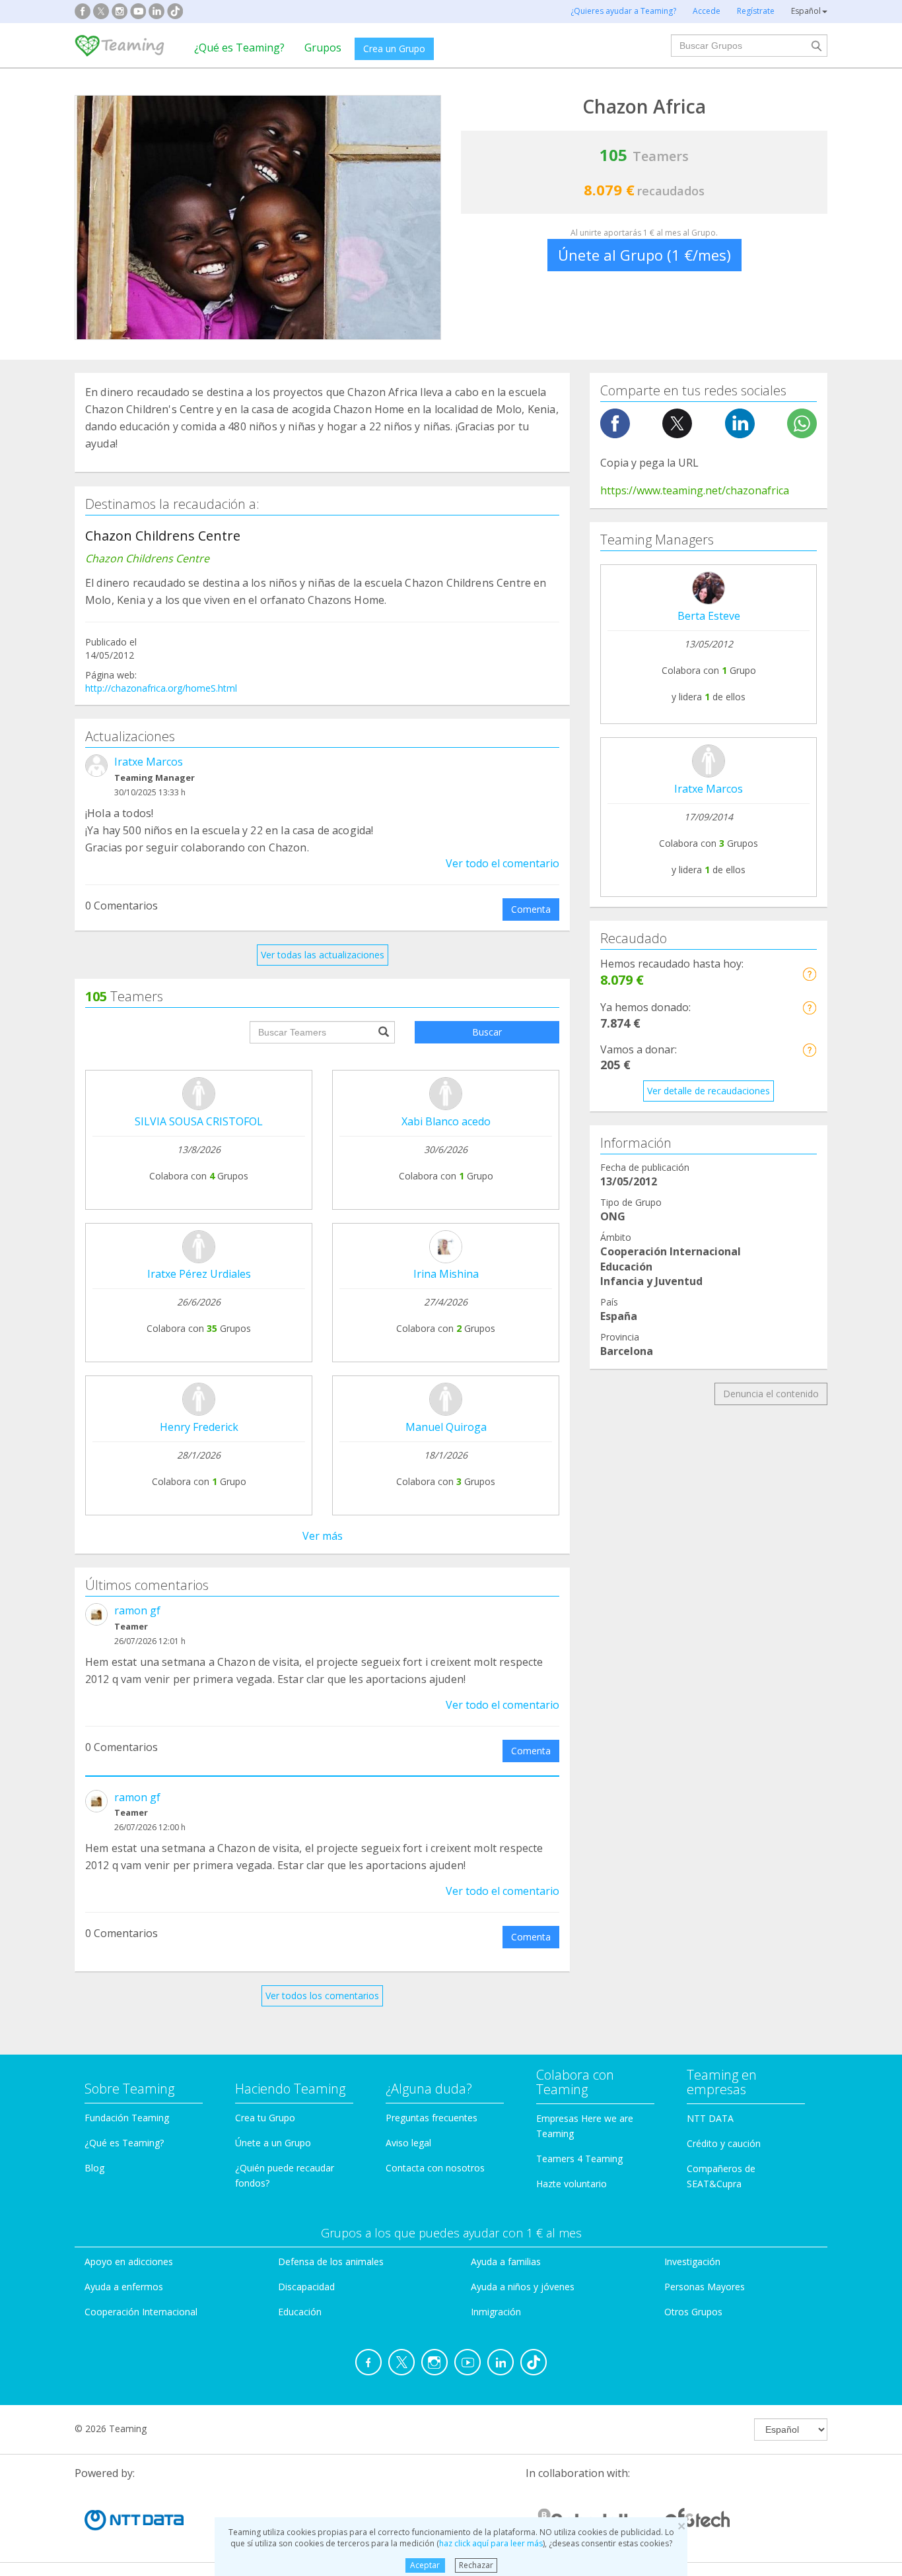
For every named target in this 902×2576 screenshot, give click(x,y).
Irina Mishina (446, 1274)
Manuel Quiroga (446, 1427)
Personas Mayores (705, 2287)
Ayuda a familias (506, 2262)
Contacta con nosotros (435, 2168)
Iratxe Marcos (149, 762)
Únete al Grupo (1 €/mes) (644, 255)
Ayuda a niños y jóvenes (523, 2287)
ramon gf (137, 1610)
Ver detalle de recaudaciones (709, 1091)
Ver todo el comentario (503, 863)
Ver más (323, 1536)
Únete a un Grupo (273, 2143)
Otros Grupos (693, 2312)
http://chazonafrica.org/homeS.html (161, 688)
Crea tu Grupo (265, 2118)
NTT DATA (710, 2118)
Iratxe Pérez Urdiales (199, 1274)
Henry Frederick (199, 1427)
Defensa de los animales (331, 2262)
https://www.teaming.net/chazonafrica (695, 490)
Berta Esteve (709, 616)
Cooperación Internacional (141, 2312)
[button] (809, 974)
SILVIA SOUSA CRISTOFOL (199, 1121)
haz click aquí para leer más (491, 2543)
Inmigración (496, 2312)
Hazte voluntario (572, 2184)
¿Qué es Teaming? (239, 48)
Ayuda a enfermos (124, 2287)
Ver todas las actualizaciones (323, 955)
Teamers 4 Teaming (579, 2159)
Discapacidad (306, 2287)
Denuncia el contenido (771, 1394)
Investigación (692, 2262)
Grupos (323, 48)
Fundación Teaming (127, 2118)
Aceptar (425, 2565)
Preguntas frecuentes (432, 2118)
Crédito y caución (724, 2143)
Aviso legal (408, 2143)
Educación (300, 2312)
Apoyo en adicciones (129, 2262)
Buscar (487, 1032)
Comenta (531, 909)
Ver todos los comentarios (322, 1996)
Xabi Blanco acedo (446, 1121)
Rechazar (476, 2565)
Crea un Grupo (394, 49)
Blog (94, 2168)
